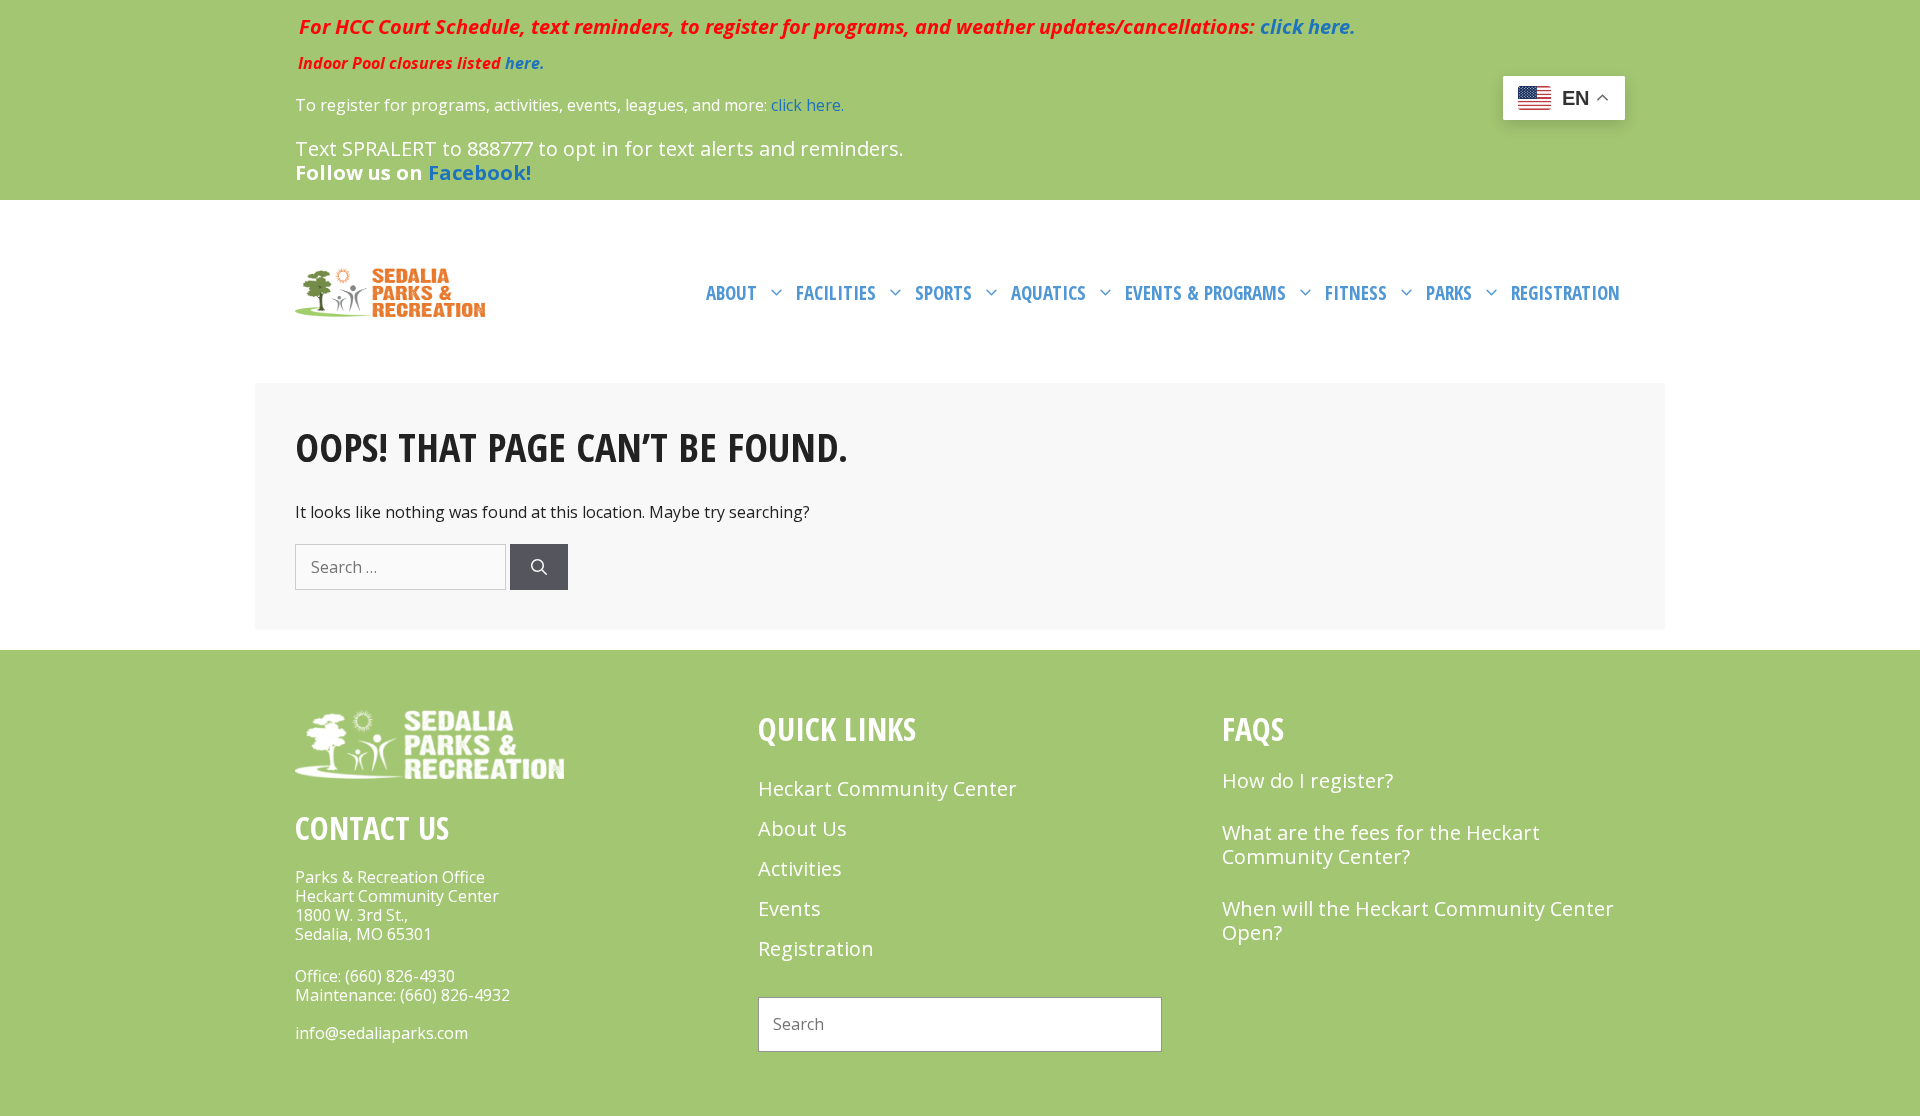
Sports (943, 293)
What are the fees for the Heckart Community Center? (1381, 844)
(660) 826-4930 (400, 976)
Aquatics (1048, 293)
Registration (1565, 293)
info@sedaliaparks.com (381, 1033)
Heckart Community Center (887, 788)
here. (525, 63)
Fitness (1356, 293)
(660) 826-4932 (455, 995)
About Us (802, 828)
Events (789, 908)
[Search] (539, 567)
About (731, 293)
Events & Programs (1205, 293)
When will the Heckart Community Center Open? (1418, 920)
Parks (1449, 293)
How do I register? (1307, 780)
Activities (800, 868)
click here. (1305, 26)
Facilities (836, 293)
